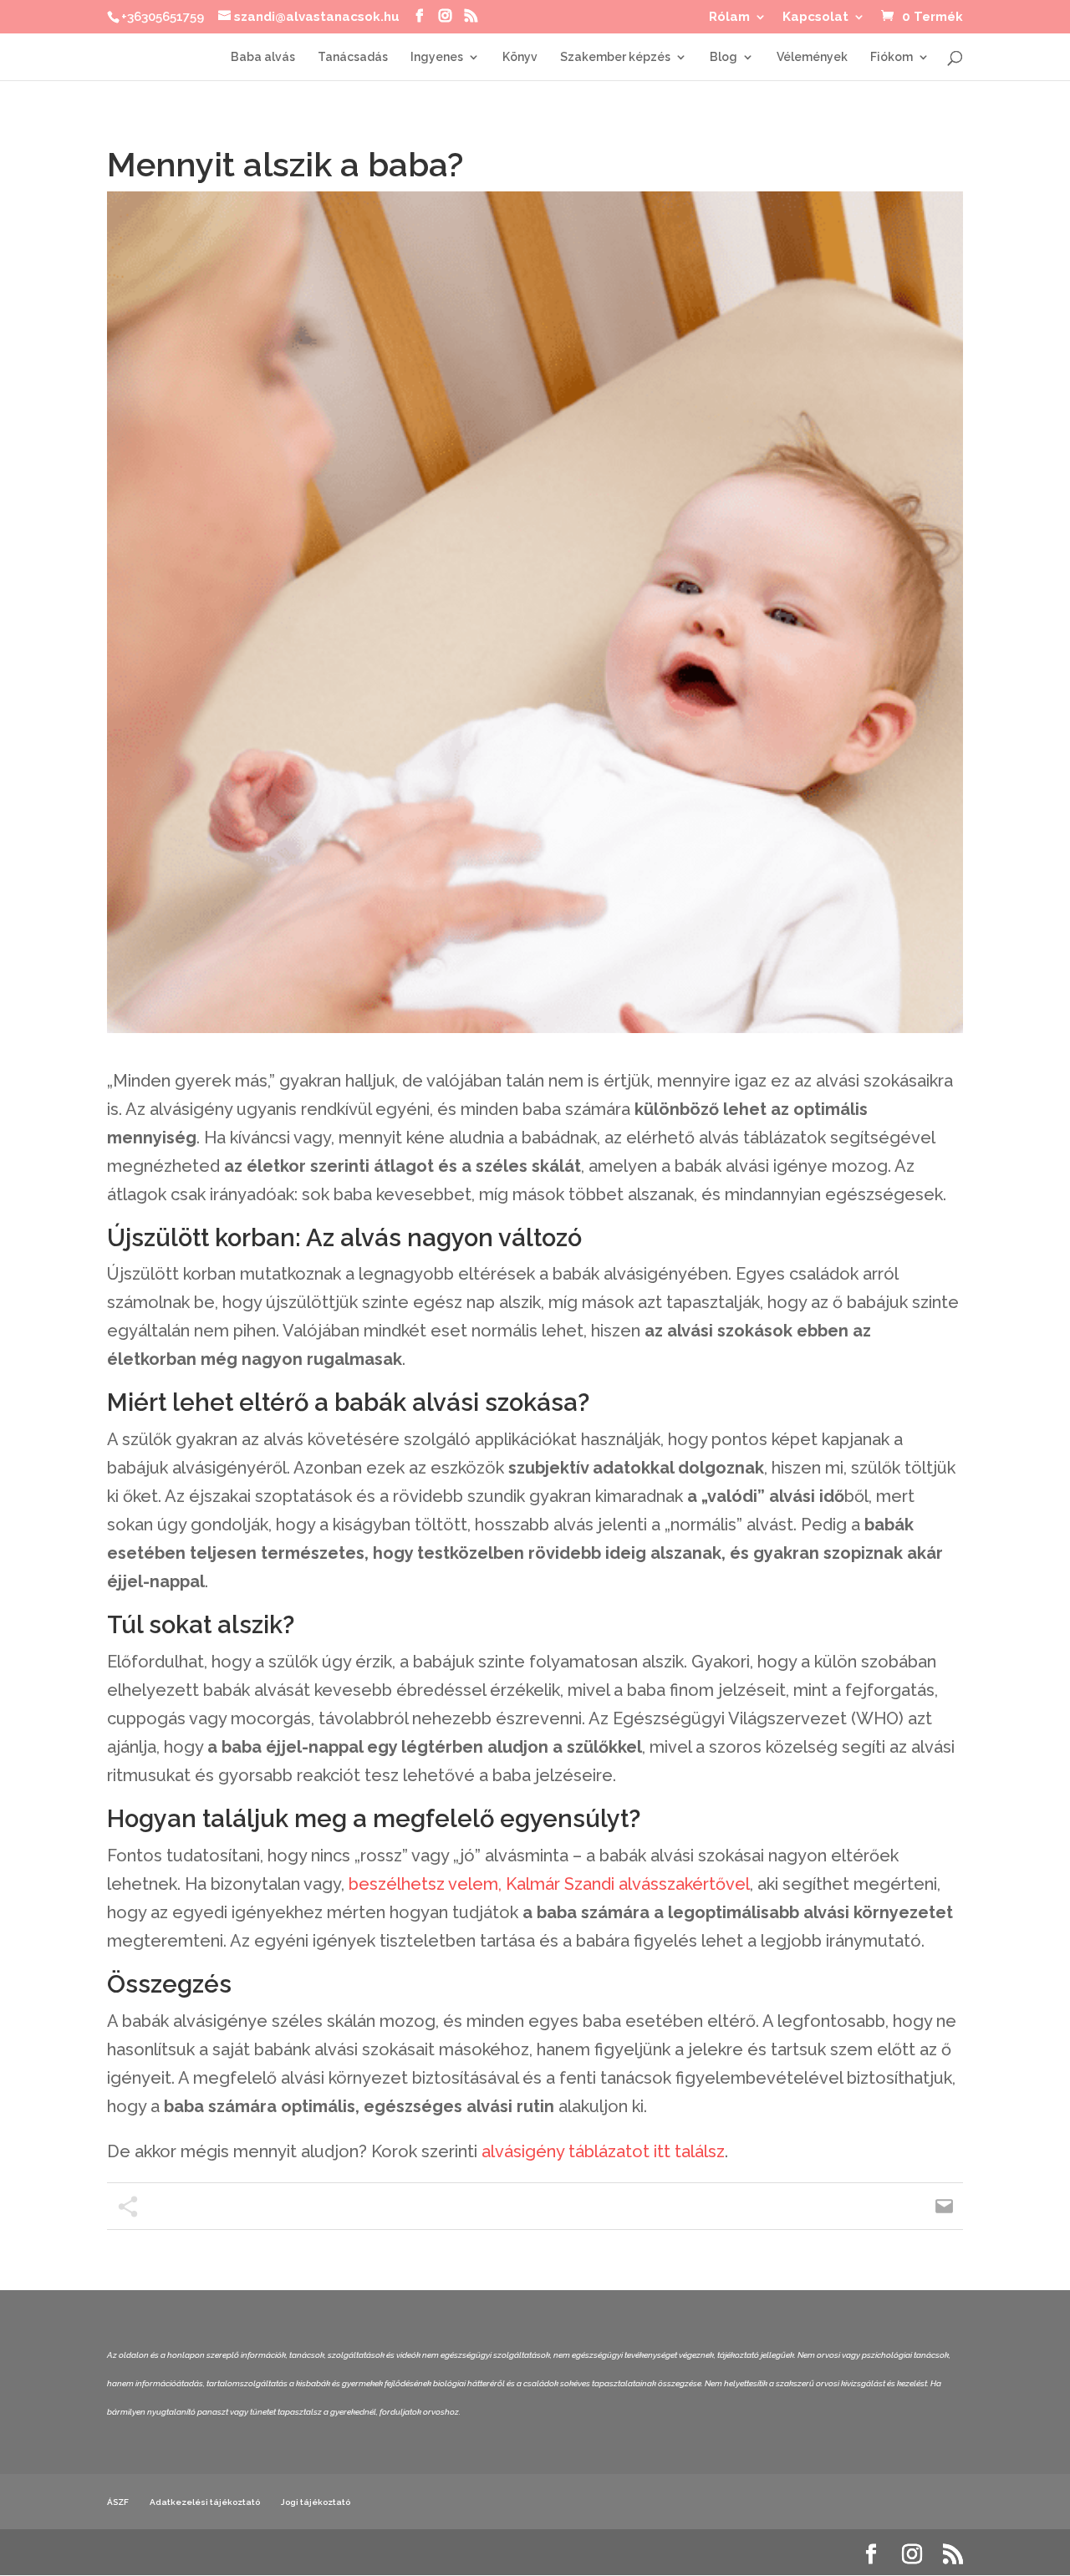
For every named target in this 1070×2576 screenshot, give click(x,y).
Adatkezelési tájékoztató (205, 2502)
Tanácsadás (353, 57)
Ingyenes (437, 57)
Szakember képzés (615, 57)
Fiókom (892, 57)
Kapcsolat (815, 18)
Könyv (520, 57)
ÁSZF (118, 2502)
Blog (724, 57)
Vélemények (812, 57)
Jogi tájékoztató (316, 2502)
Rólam (729, 18)
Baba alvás (263, 57)
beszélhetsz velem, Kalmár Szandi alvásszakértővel (549, 1884)
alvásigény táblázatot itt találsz (603, 2151)
